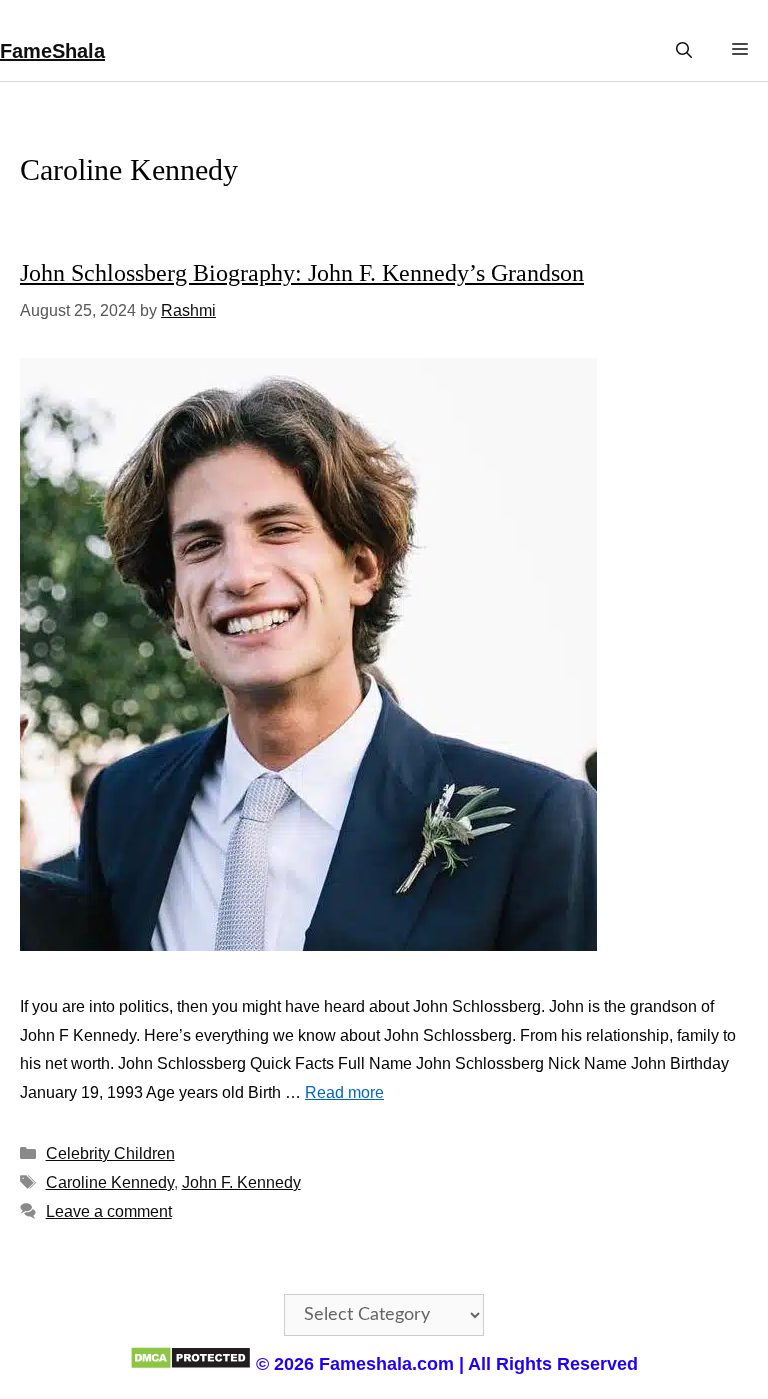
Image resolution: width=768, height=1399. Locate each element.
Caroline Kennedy (110, 1182)
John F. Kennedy (241, 1182)
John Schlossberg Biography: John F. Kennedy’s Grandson (302, 273)
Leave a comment (109, 1211)
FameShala (52, 51)
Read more (344, 1092)
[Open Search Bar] (684, 50)
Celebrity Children (110, 1153)
